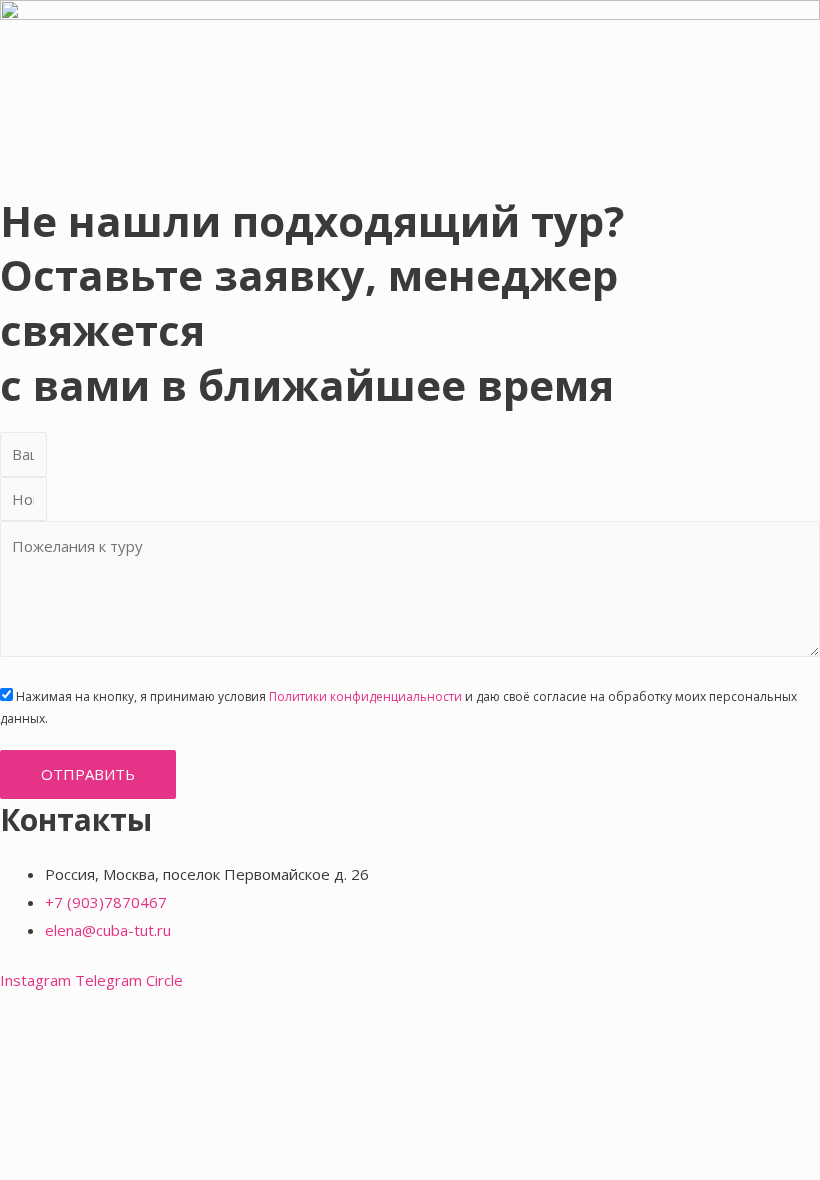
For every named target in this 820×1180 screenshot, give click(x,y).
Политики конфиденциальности (365, 696)
